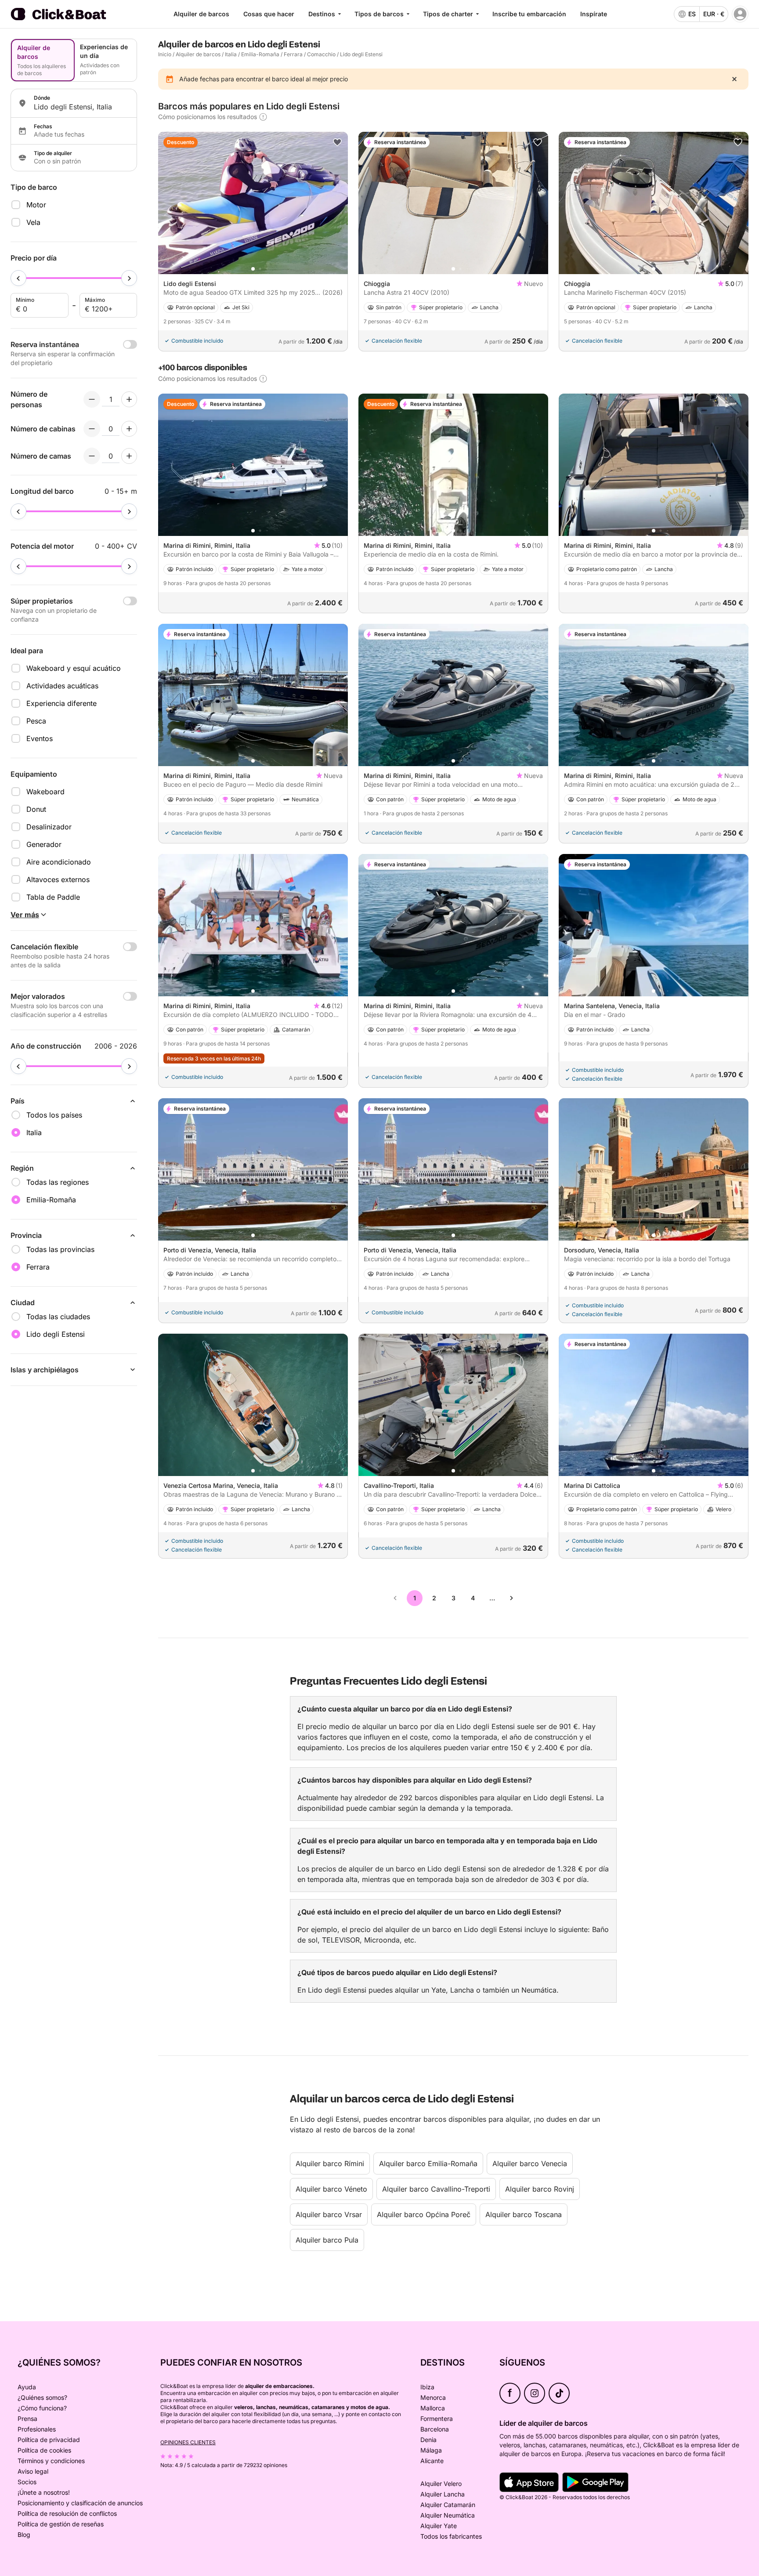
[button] (253, 269)
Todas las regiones (58, 1182)
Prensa (27, 2419)
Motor (36, 205)
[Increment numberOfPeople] (129, 399)
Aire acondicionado (59, 862)
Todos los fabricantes (451, 2536)
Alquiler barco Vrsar (329, 2214)
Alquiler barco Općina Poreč (424, 2214)
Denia (428, 2440)
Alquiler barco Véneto (331, 2189)
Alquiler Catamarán (448, 2505)
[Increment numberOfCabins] (129, 429)
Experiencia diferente (61, 703)
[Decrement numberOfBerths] (92, 456)
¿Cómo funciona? (42, 2408)
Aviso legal (33, 2471)
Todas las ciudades (58, 1317)
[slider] (18, 278)
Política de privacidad (49, 2440)
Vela (33, 222)
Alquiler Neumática (448, 2515)
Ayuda (27, 2387)
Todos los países (54, 1115)
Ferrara (293, 54)
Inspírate (594, 14)
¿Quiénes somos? (42, 2397)
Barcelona (435, 2429)
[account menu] (740, 14)
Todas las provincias (60, 1249)
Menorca (433, 2397)
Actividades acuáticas (62, 686)
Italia (231, 54)
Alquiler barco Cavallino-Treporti (436, 2189)
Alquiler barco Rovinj (540, 2189)
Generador (44, 844)
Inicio (165, 54)
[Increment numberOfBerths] (129, 456)
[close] (734, 79)
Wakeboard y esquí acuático (74, 668)
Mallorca (433, 2408)
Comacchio (321, 54)
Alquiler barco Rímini (330, 2164)
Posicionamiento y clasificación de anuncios (80, 2503)
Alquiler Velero (441, 2484)
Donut (36, 809)
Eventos (40, 738)
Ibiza (427, 2387)
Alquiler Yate (439, 2526)
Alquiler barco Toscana (524, 2214)
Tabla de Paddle (53, 897)
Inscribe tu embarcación (529, 14)
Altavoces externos (58, 879)
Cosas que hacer (269, 14)
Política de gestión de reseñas (61, 2524)
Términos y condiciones (51, 2461)
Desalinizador (49, 827)
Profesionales (37, 2429)
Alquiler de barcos (201, 14)
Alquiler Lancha (443, 2494)
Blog (24, 2534)
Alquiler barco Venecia (530, 2164)
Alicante (432, 2461)
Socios (27, 2482)
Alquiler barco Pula (327, 2240)
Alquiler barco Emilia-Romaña (428, 2164)
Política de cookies (44, 2450)
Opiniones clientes (188, 2442)
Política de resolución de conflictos (67, 2513)
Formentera (437, 2419)
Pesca (36, 721)
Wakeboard (45, 792)
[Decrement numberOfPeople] (92, 399)
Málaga (431, 2450)
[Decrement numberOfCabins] (92, 429)
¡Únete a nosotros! (44, 2492)
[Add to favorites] (337, 142)
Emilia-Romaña (260, 54)
